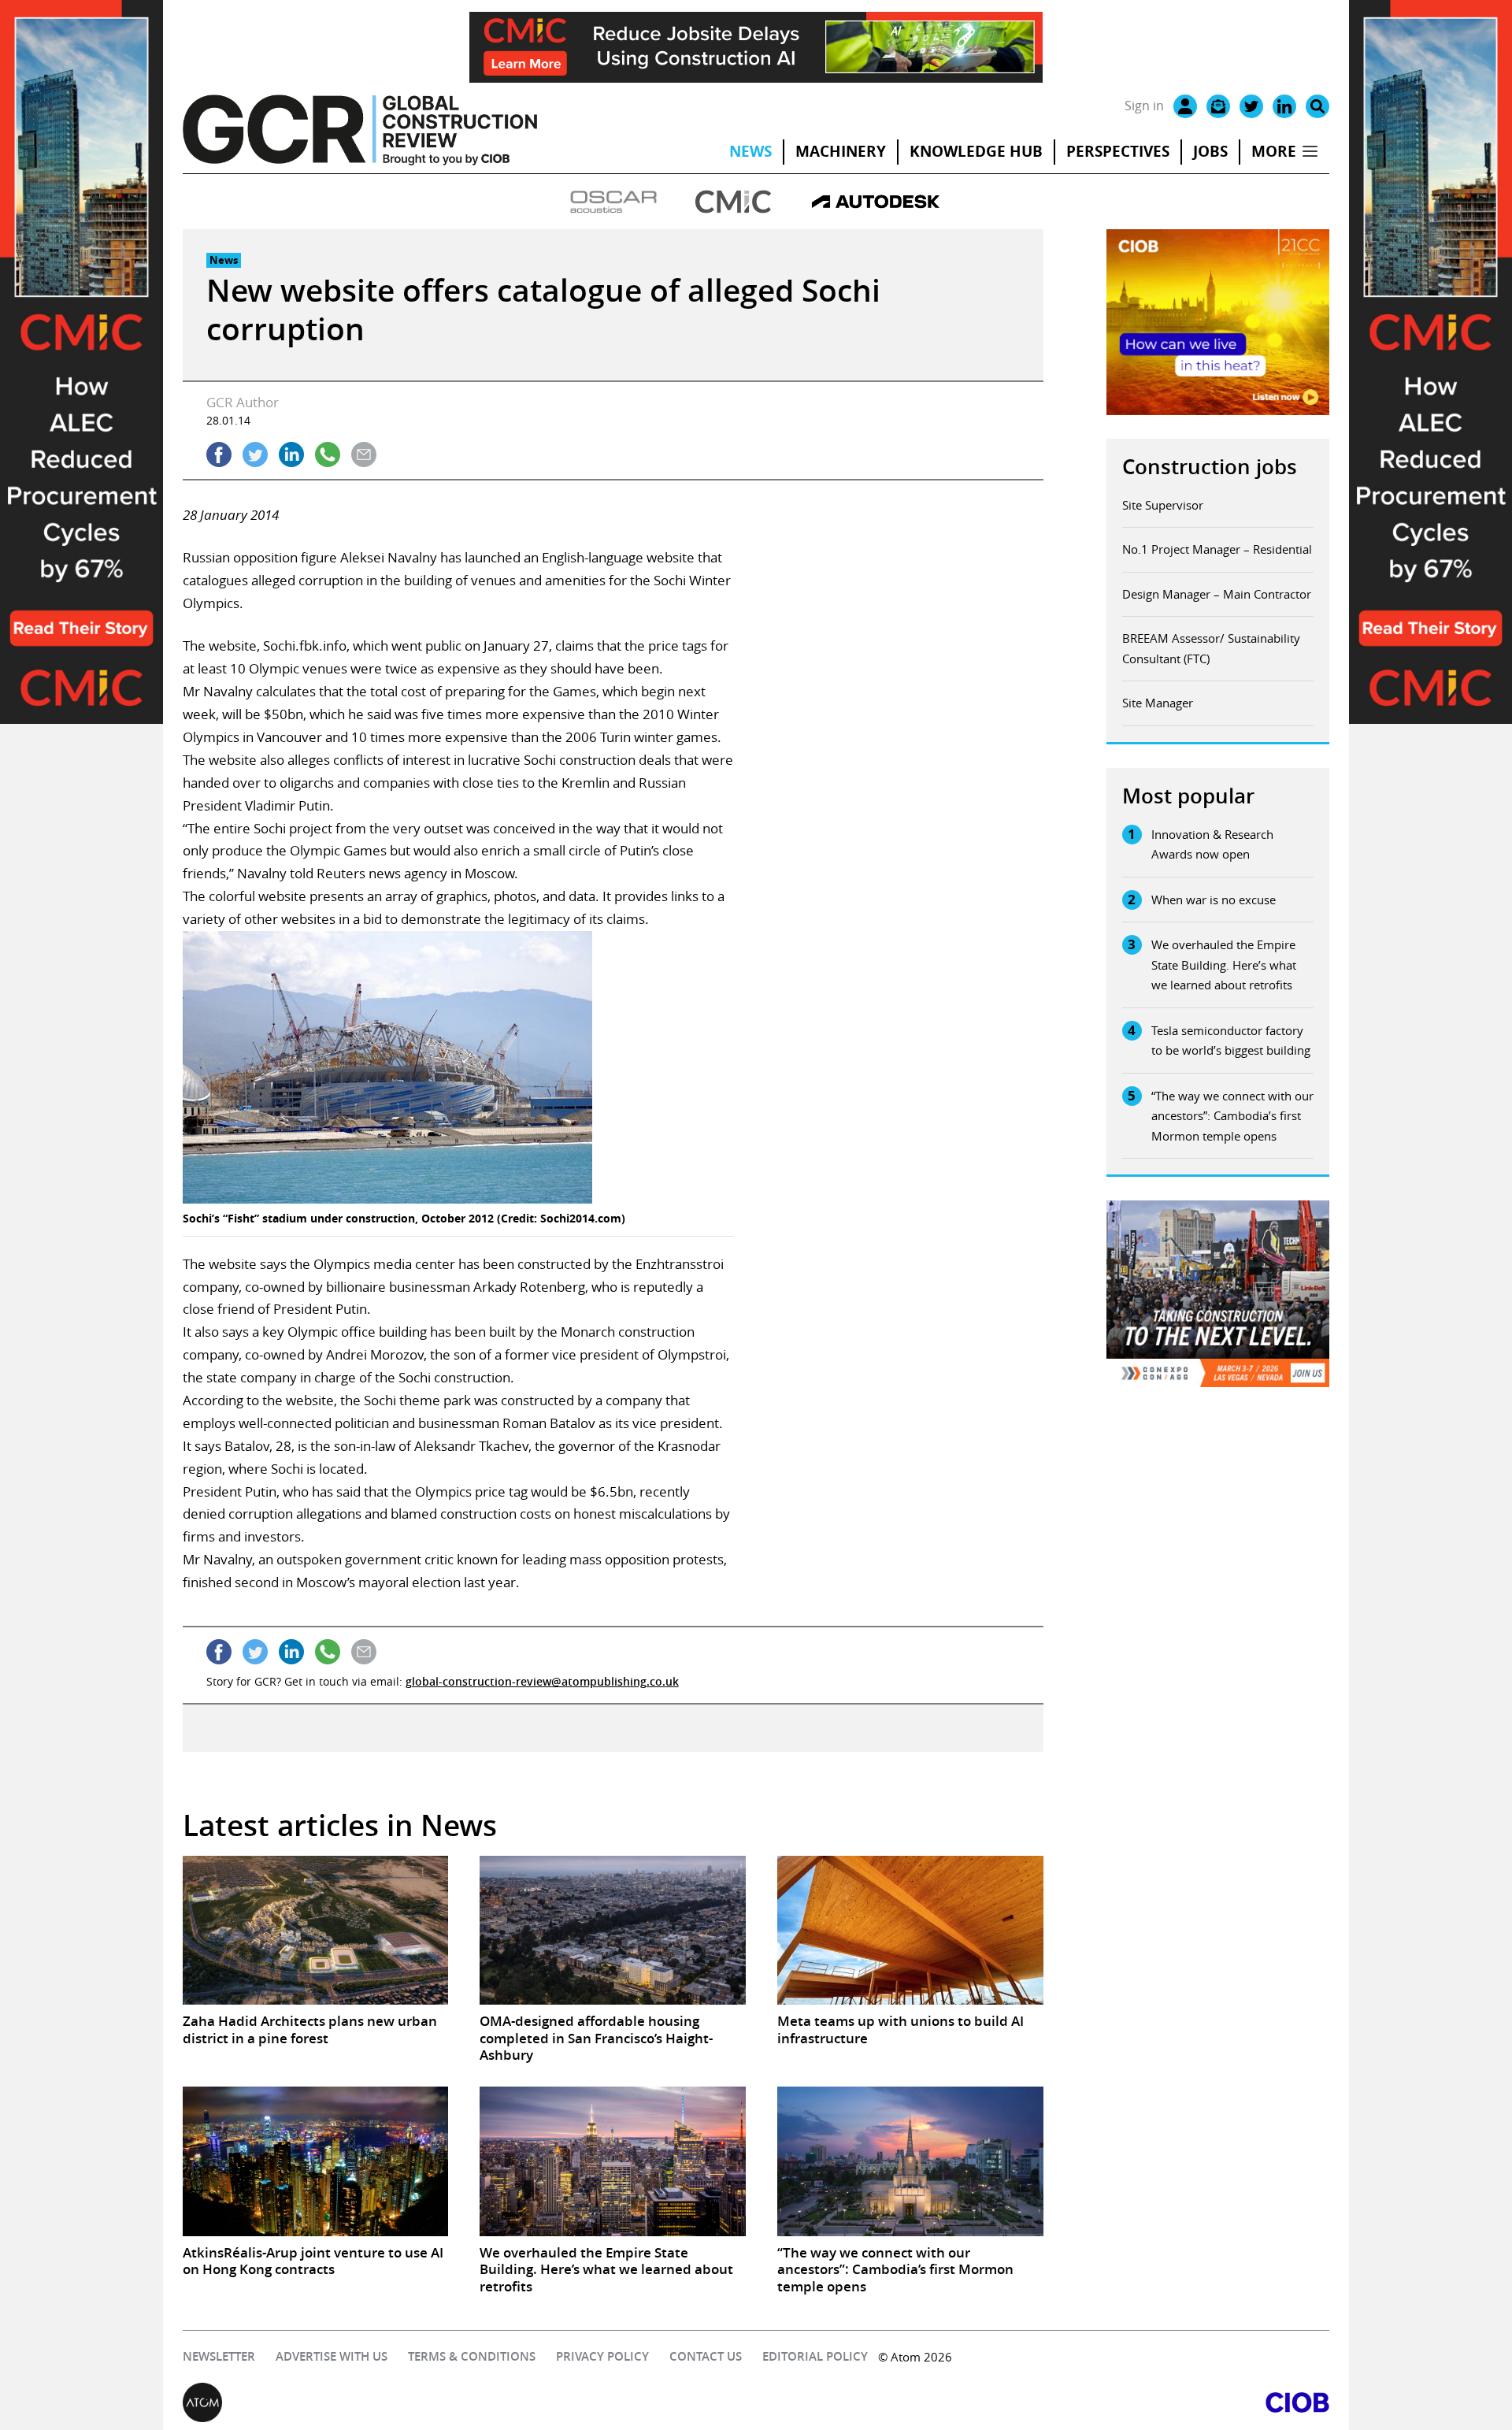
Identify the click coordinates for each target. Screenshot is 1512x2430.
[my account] (1185, 106)
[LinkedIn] (1284, 106)
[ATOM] (469, 2402)
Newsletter (219, 2356)
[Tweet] (255, 454)
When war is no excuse (1214, 900)
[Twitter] (1251, 106)
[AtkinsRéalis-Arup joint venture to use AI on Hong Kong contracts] (316, 2161)
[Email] (1218, 106)
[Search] (1317, 106)
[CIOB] (1043, 2402)
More (1274, 151)
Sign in (1144, 106)
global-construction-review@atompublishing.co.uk (542, 1681)
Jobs (1210, 151)
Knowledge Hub (976, 151)
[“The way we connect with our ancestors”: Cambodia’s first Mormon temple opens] (910, 2161)
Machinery (841, 151)
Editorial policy (815, 2356)
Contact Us (706, 2356)
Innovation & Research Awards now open (1212, 844)
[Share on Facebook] (219, 454)
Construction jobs (1210, 467)
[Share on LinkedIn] (291, 454)
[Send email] (364, 454)
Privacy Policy (602, 2356)
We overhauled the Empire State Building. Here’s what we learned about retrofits (1224, 965)
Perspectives (1118, 151)
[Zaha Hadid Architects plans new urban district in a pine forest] (316, 1931)
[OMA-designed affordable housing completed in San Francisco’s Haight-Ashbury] (613, 1931)
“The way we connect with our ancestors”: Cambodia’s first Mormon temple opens (1232, 1116)
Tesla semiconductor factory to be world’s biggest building (1231, 1041)
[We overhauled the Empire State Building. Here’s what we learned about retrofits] (613, 2161)
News (750, 151)
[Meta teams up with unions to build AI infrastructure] (910, 1931)
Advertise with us (332, 2356)
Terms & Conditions (472, 2356)
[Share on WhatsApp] (328, 454)
